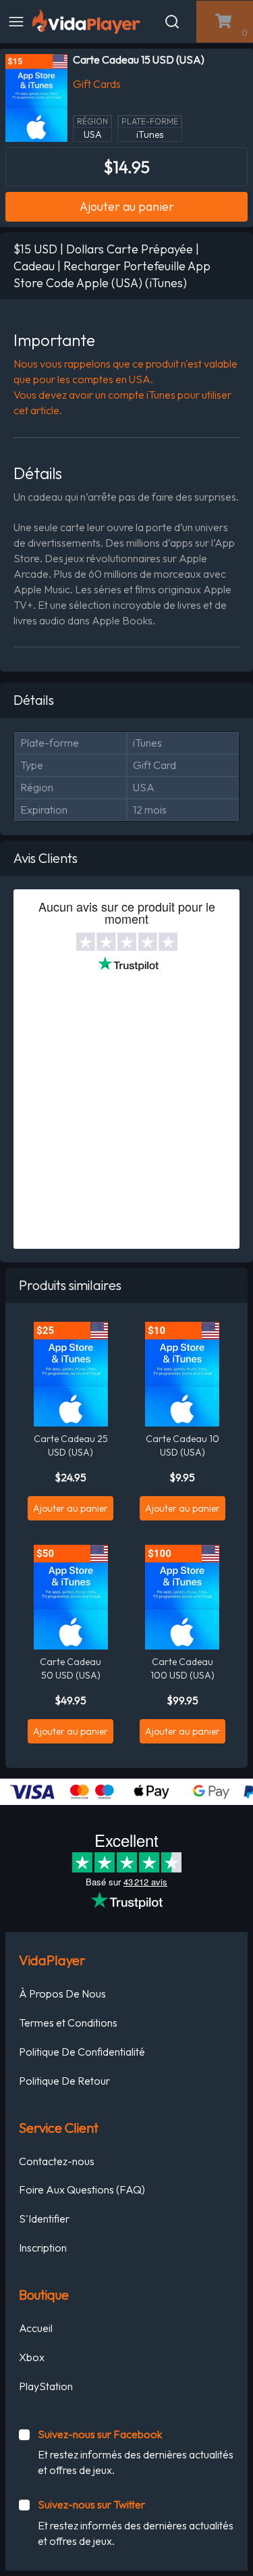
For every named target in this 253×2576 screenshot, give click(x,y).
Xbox (32, 2357)
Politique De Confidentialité (82, 2052)
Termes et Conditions (68, 2023)
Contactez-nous (57, 2161)
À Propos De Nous (62, 1993)
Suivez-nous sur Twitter (91, 2504)
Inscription (43, 2248)
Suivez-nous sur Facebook (100, 2434)
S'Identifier (44, 2219)
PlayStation (46, 2386)
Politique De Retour (64, 2081)
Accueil (36, 2328)
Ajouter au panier (127, 206)
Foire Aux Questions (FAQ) (82, 2189)
